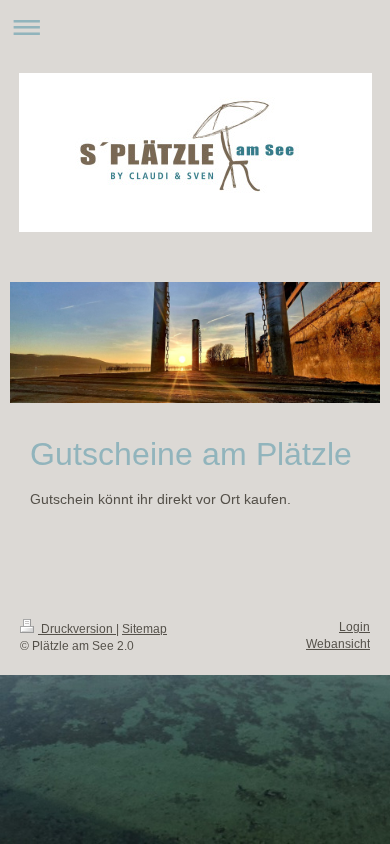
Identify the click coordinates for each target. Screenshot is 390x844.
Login (354, 627)
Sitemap (144, 629)
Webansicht (338, 644)
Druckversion (77, 629)
